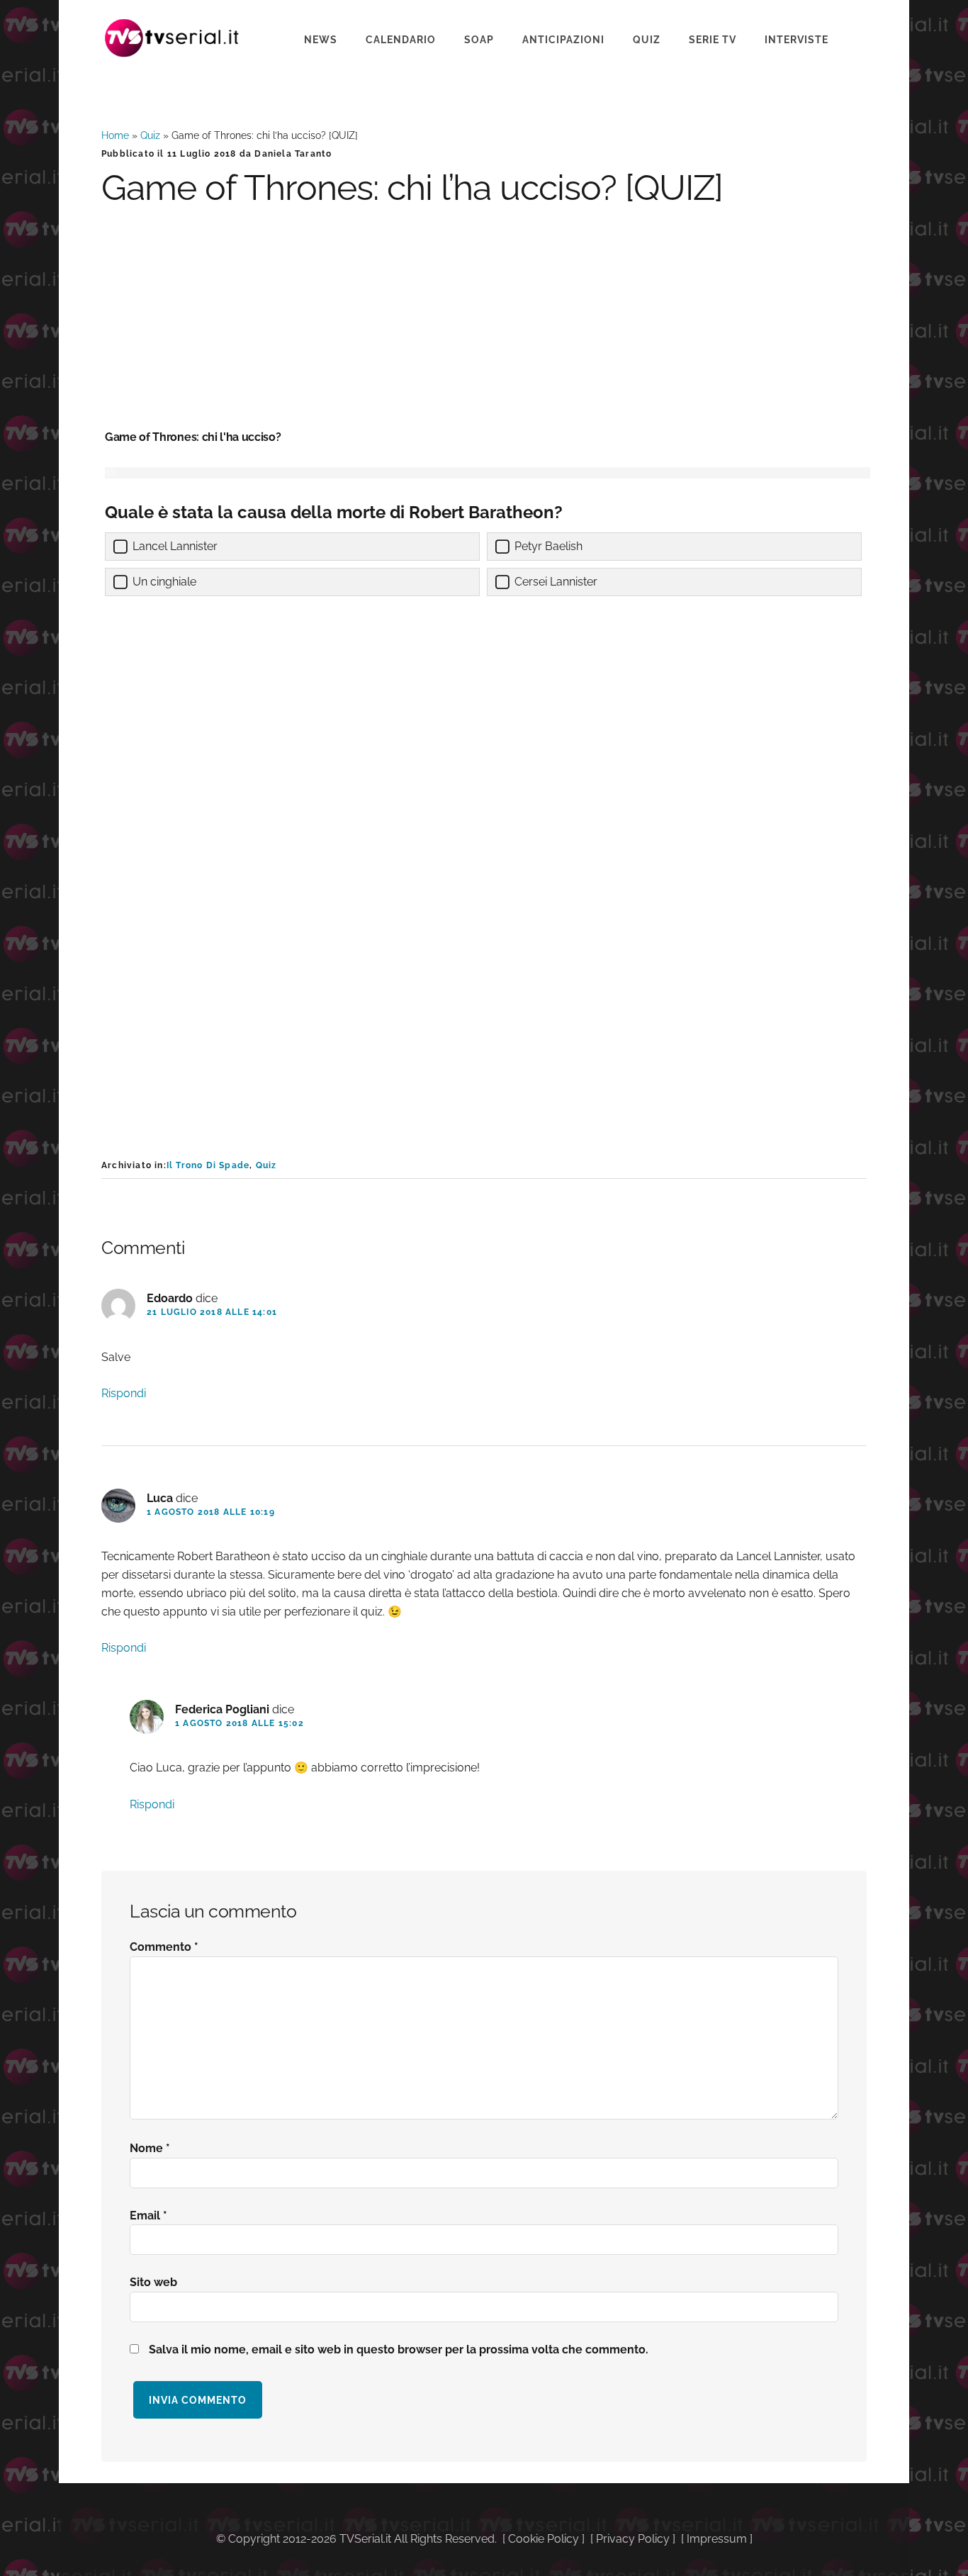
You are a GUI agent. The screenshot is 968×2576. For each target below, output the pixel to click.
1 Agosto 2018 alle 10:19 (211, 1512)
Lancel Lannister (175, 546)
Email (148, 2216)
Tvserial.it (172, 38)
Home (115, 135)
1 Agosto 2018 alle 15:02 (240, 1723)
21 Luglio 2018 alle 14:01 (212, 1312)
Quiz (150, 135)
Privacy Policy (633, 2539)
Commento (164, 1947)
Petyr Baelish (548, 546)
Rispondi (124, 1393)
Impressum (717, 2539)
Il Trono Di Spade (208, 1165)
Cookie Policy (544, 2539)
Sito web (153, 2282)
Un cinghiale (164, 582)
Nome (150, 2148)
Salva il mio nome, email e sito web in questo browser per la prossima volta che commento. (399, 2350)
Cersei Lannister (556, 582)
